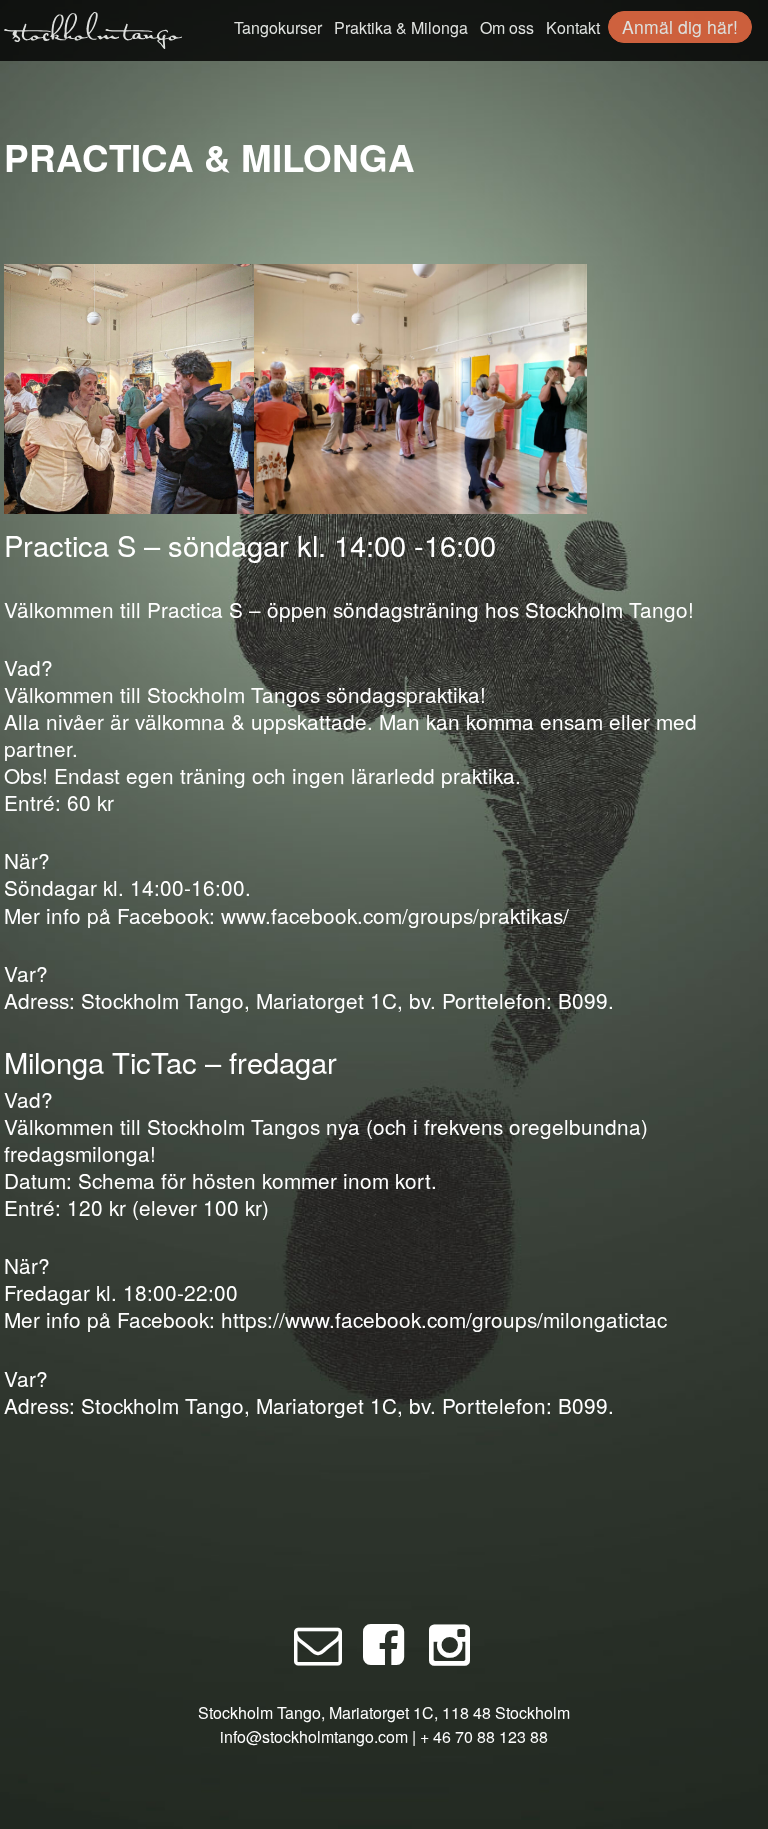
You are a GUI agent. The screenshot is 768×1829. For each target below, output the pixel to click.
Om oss (507, 27)
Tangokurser (278, 27)
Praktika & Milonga (401, 27)
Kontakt (573, 27)
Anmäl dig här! (680, 26)
